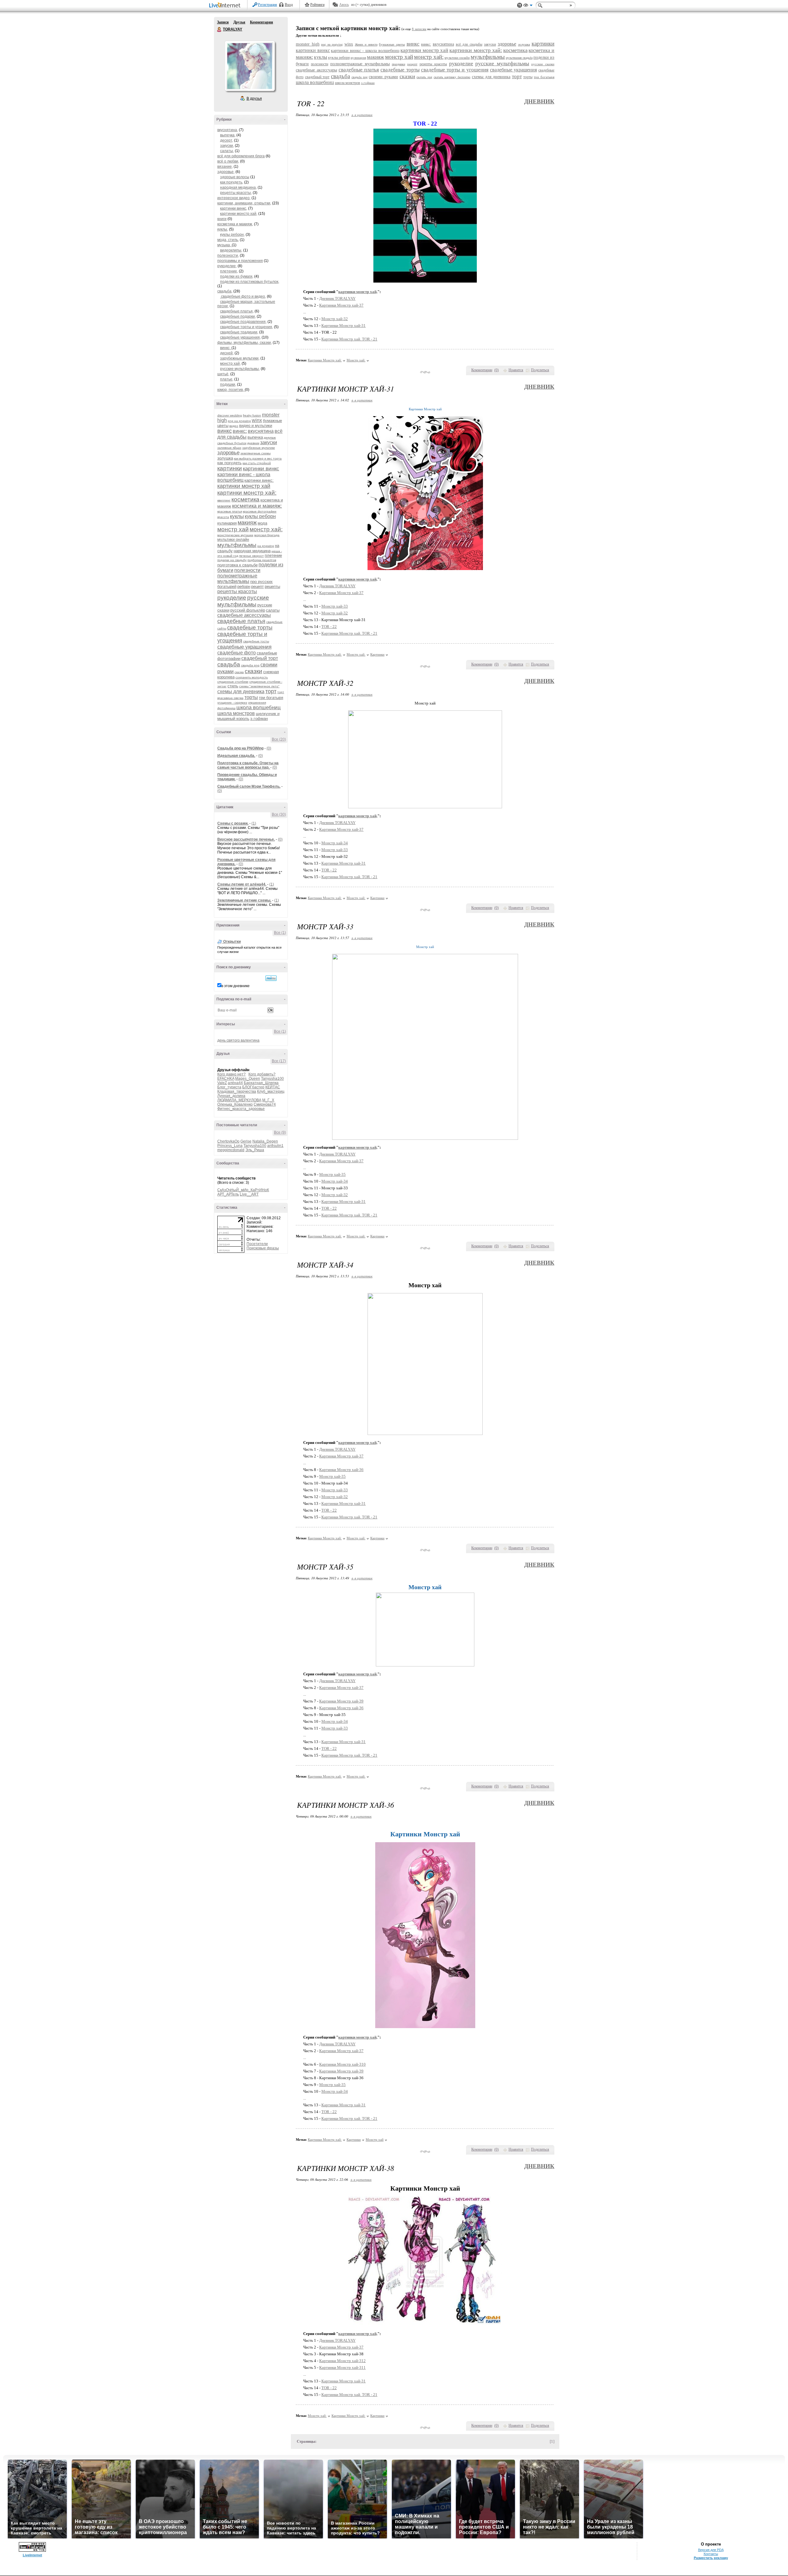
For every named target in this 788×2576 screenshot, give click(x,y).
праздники (398, 64)
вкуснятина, (228, 130)
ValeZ (222, 1083)
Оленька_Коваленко (235, 1104)
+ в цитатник (362, 115)
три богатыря (271, 698)
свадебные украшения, (240, 337)
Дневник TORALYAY (337, 298)
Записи (223, 22)
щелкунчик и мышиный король (248, 716)
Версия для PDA (711, 2550)
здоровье (228, 453)
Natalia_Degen (265, 1141)
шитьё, (223, 374)
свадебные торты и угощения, (247, 327)
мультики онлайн (233, 539)
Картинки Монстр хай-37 (341, 305)
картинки (230, 468)
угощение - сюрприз (232, 703)
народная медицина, (238, 187)
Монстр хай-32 (335, 319)
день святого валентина (238, 1040)
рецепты (272, 587)
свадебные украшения (244, 647)
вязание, (225, 167)
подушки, (228, 384)
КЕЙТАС (273, 1087)
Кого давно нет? (231, 1074)
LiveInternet (226, 6)
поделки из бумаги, (237, 276)
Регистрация (267, 5)
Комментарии (261, 22)
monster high (308, 44)
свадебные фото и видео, (243, 296)
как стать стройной (257, 463)
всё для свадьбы (469, 44)
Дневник (539, 101)
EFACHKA (226, 1079)
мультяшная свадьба (519, 58)
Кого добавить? (262, 1074)
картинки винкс (261, 469)
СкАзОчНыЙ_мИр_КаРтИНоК (243, 1190)
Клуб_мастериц (271, 1091)
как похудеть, (232, 182)
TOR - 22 (329, 627)
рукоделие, (227, 266)
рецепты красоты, (236, 193)
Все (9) (280, 1132)
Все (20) (279, 739)
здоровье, (226, 172)
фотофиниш (226, 708)
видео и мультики (256, 426)
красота (223, 517)
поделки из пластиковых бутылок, (250, 282)
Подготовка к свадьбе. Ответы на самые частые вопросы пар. (248, 765)
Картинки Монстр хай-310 (342, 2064)
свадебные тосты (256, 641)
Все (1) (280, 933)
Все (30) (279, 814)
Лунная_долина (231, 1096)
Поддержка (520, 5)
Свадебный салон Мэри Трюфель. (249, 786)
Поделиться (540, 370)
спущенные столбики (233, 682)
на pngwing (266, 546)
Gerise (246, 1141)
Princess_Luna (230, 1146)
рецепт (257, 587)
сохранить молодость (252, 677)
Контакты (711, 2554)
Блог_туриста (229, 1087)
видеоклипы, (231, 250)
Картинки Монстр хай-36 (341, 1470)
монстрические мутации (235, 535)
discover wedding (230, 415)
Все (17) (279, 1061)
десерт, (227, 140)
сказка (239, 672)
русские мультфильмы (243, 601)
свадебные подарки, (238, 316)
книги (222, 219)
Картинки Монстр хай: (325, 360)
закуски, (227, 146)
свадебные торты (250, 628)
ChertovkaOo (228, 1141)
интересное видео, (234, 198)
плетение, (229, 271)
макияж (247, 523)
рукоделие (232, 598)
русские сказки (543, 64)
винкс (225, 431)
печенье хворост (251, 556)
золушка (225, 458)
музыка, (225, 245)
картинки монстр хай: (247, 493)
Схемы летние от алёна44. (242, 884)
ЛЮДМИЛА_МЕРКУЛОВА (239, 1100)
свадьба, (225, 291)
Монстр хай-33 (335, 606)
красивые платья (230, 511)
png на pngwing (239, 421)
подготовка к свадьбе (237, 565)
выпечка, (228, 135)
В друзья (254, 98)
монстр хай (233, 529)
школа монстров (236, 713)
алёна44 (235, 1083)
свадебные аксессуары (244, 615)
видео (234, 426)
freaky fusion (252, 415)
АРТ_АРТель (228, 1194)
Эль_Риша (255, 1150)
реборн (244, 587)
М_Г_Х (268, 1100)
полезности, (228, 255)
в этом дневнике (235, 986)
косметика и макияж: (257, 506)
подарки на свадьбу (232, 560)
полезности (247, 570)
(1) (254, 823)
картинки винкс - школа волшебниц (365, 51)
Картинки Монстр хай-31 (344, 326)
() (497, 370)
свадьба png (250, 665)
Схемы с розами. (233, 823)
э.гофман (259, 719)
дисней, (227, 353)
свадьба (229, 664)
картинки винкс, (234, 208)
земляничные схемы (255, 453)
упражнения (257, 703)
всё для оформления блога (241, 156)
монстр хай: (266, 529)
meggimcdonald (231, 1150)
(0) (269, 748)
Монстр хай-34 (335, 843)
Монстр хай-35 (332, 1174)
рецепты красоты (237, 591)
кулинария (227, 523)
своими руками (383, 77)
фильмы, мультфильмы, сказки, (245, 343)
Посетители (257, 1244)
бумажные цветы (392, 44)
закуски (269, 442)
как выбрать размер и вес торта (258, 458)
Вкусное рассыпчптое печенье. (246, 839)
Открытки (232, 942)
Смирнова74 (265, 1104)
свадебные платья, (237, 311)
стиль (233, 686)
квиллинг (224, 500)
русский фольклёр (248, 610)
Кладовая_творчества (237, 1091)
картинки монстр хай (244, 486)
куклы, (223, 229)
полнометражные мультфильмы (237, 579)
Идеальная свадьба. (236, 756)
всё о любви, (228, 161)
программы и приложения (240, 261)
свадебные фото (237, 653)
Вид (528, 6)
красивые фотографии (260, 511)
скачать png (424, 77)
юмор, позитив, (231, 390)
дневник (253, 443)
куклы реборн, (232, 235)
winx (257, 420)
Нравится (516, 370)
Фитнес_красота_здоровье (241, 1109)
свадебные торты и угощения (455, 70)
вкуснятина (261, 431)
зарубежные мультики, (240, 358)
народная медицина (252, 551)
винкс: (240, 431)
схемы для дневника (241, 691)
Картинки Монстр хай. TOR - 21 (349, 339)
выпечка (255, 437)
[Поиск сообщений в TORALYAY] (271, 978)
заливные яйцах (229, 448)
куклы (237, 516)
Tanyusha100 (272, 1079)
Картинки (377, 654)
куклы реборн (260, 516)
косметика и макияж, (235, 224)
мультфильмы (237, 545)
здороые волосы (235, 177)
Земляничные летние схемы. (244, 900)
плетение (273, 555)
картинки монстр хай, (239, 214)
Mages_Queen (248, 1079)
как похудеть (229, 463)
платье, (227, 379)
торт (271, 691)
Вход (289, 5)
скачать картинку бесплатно (452, 77)
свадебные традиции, (239, 332)
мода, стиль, (228, 240)
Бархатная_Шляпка (261, 1083)
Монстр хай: (356, 360)
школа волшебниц (259, 707)
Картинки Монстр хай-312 (342, 2361)
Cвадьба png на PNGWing (240, 748)
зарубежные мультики (259, 448)
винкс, (226, 348)
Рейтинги (317, 5)
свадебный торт (260, 658)
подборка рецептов (262, 560)
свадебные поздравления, (243, 322)
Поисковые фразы (263, 1248)
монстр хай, (230, 364)
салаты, (227, 151)
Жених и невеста (366, 44)
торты (251, 697)
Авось (344, 5)
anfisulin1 (275, 1146)
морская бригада (267, 535)
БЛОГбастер (253, 1087)
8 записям (419, 29)
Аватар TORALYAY (250, 66)
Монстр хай (375, 2140)
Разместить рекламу (711, 2558)
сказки (253, 671)
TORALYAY (219, 30)
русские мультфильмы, (240, 369)
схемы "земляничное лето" (259, 686)
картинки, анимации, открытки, (244, 203)
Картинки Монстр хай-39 (341, 1701)
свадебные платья (241, 621)
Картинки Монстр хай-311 (342, 2367)
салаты (273, 610)
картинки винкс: (259, 480)
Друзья (239, 22)
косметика (245, 499)
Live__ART (249, 1194)
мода (262, 523)
